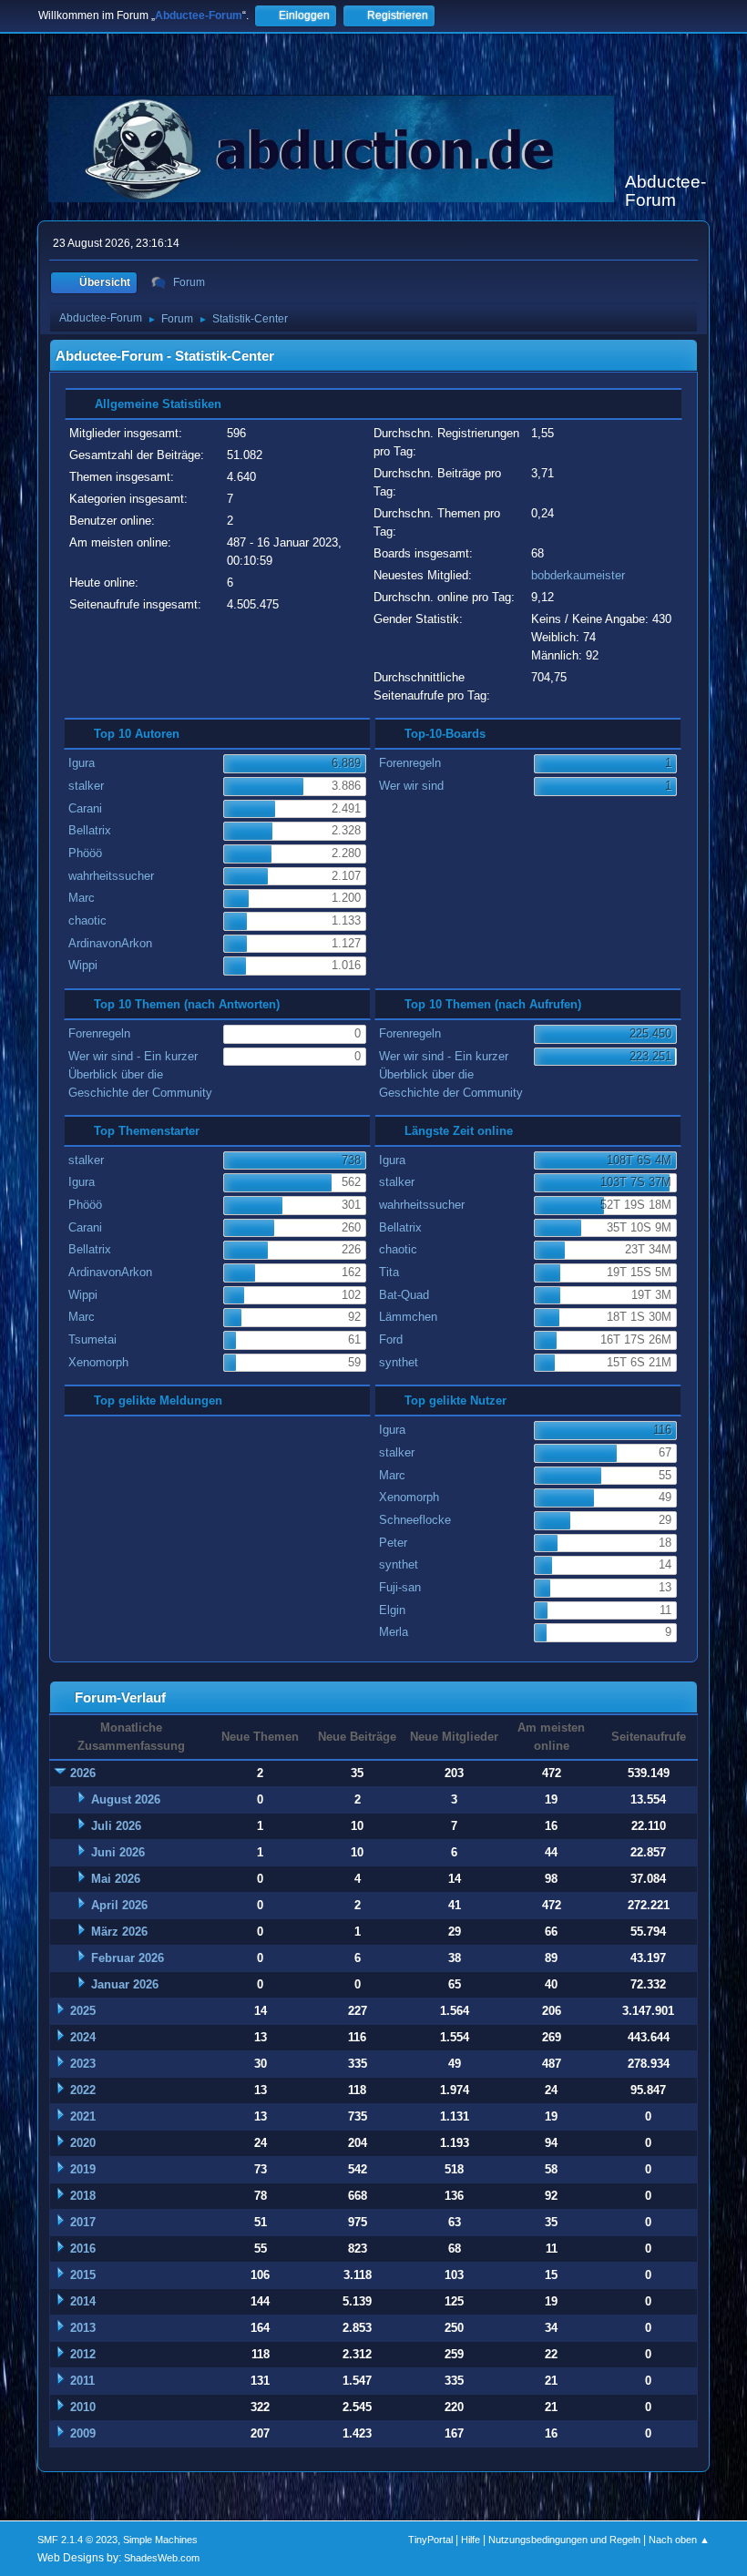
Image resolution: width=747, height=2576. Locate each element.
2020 (83, 2143)
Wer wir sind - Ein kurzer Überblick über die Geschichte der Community (140, 1074)
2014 (83, 2301)
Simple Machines (160, 2540)
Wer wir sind (411, 786)
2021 (83, 2116)
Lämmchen (408, 1317)
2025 (83, 2011)
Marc (82, 898)
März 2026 (119, 1932)
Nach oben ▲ (679, 2540)
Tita (389, 1272)
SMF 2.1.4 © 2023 (77, 2540)
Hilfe (471, 2540)
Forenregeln (410, 763)
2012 (83, 2354)
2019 (83, 2169)
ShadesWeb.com (162, 2558)
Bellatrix (90, 830)
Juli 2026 (116, 1826)
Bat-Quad (404, 1295)
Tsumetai (92, 1339)
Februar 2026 (128, 1958)
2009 (83, 2433)
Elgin (392, 1610)
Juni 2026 (118, 1852)
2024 (83, 2037)
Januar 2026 (125, 1984)
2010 (83, 2407)
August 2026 (126, 1799)
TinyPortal (430, 2540)
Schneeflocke (415, 1520)
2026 (83, 1773)
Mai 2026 (116, 1879)
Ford (391, 1339)
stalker (86, 786)
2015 (83, 2275)
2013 (83, 2328)
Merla (394, 1632)
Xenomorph (98, 1362)
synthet (399, 1362)
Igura (82, 763)
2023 (83, 2064)
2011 (82, 2381)
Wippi (83, 965)
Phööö (85, 853)
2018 (83, 2196)
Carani (85, 808)
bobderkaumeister (578, 575)
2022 (83, 2090)
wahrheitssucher (111, 876)
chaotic (87, 920)
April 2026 (119, 1905)
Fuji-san (400, 1587)
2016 (83, 2249)
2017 (83, 2222)
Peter (393, 1543)
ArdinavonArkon (110, 943)
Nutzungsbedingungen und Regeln (564, 2540)
